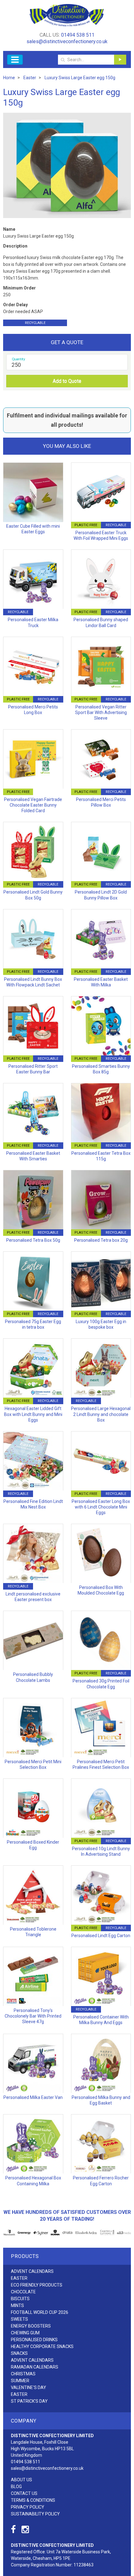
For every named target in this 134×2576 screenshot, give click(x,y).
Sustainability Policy (35, 2514)
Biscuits (20, 2299)
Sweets (19, 2319)
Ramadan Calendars (35, 2367)
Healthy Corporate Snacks (42, 2346)
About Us (22, 2480)
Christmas (23, 2374)
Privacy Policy (28, 2507)
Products (25, 2256)
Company (24, 2421)
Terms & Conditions (33, 2500)
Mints (17, 2305)
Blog (16, 2487)
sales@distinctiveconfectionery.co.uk (67, 41)
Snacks (19, 2353)
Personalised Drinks (34, 2340)
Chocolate (23, 2292)
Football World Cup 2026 (40, 2312)
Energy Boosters (31, 2326)
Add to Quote (67, 381)
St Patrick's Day (29, 2401)
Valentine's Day (29, 2387)
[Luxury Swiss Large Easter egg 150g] (67, 165)
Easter (19, 2278)
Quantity (19, 359)
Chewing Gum (25, 2333)
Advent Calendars (32, 2271)
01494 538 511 (78, 35)
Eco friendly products (37, 2285)
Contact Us (24, 2493)
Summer (20, 2381)
